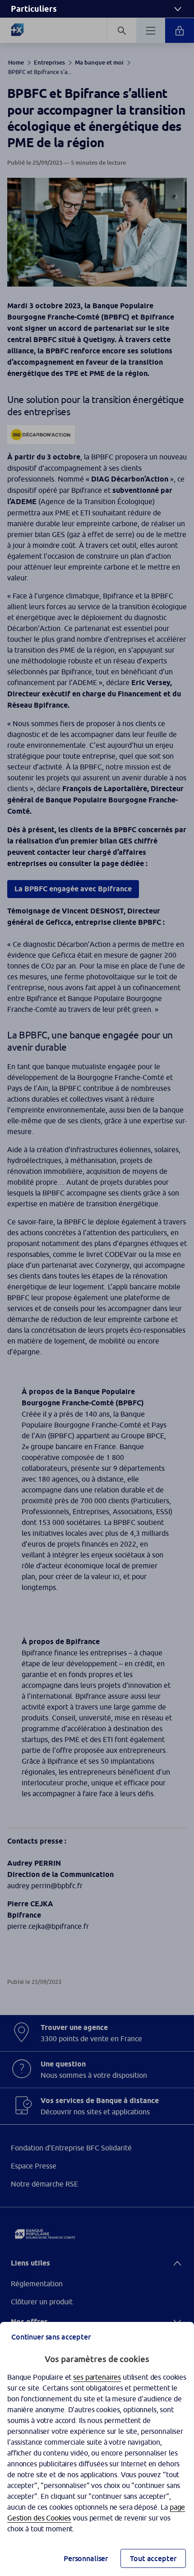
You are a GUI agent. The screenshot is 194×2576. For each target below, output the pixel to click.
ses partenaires (97, 2377)
